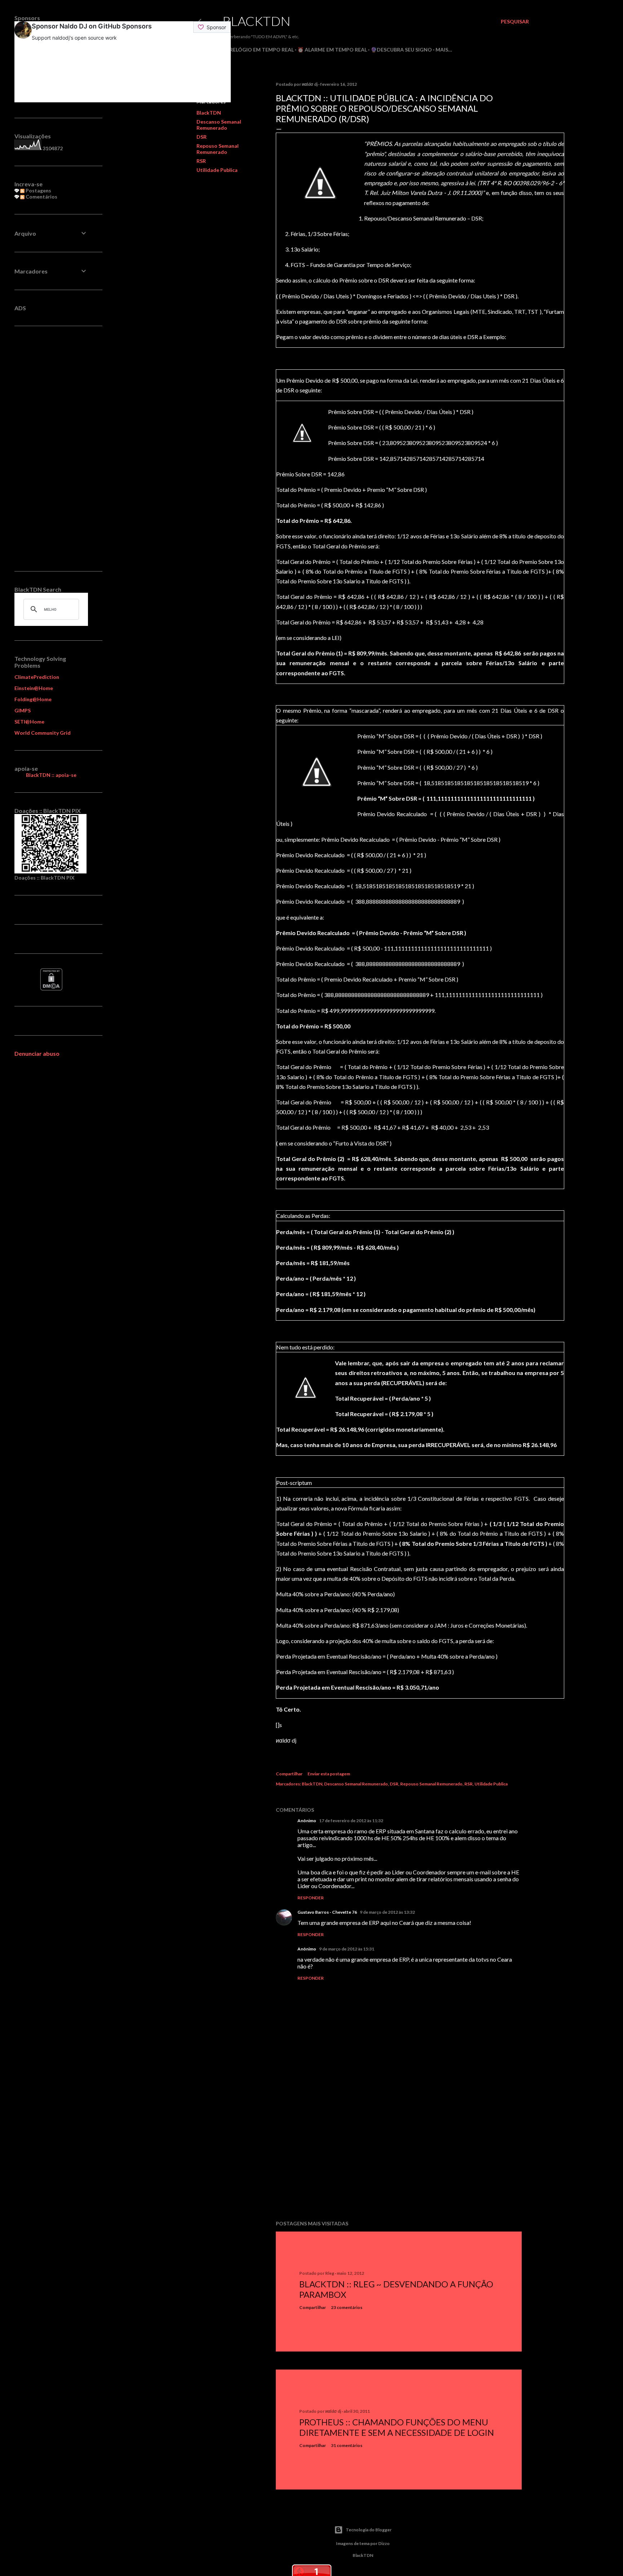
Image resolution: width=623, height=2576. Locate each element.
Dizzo (384, 2543)
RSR (201, 161)
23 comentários (347, 2307)
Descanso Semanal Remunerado (219, 125)
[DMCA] (51, 989)
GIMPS (23, 710)
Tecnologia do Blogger (369, 2530)
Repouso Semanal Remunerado (218, 149)
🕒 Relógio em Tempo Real (258, 50)
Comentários (41, 197)
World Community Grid (43, 733)
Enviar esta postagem (329, 1774)
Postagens (38, 190)
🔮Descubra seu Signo (401, 50)
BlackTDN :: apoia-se (51, 775)
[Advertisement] (399, 2152)
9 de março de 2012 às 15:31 (347, 1949)
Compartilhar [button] (289, 1774)
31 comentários (347, 2445)
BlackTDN (257, 21)
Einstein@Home (34, 688)
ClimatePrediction (37, 677)
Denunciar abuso (37, 1053)
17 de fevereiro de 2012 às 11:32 (351, 1821)
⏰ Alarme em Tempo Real (332, 50)
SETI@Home (29, 722)
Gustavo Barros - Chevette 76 (327, 1912)
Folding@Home (33, 699)
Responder (311, 1898)
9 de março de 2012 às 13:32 (387, 1912)
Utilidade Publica (217, 170)
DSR (202, 137)
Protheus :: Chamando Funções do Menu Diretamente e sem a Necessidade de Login (397, 2427)
